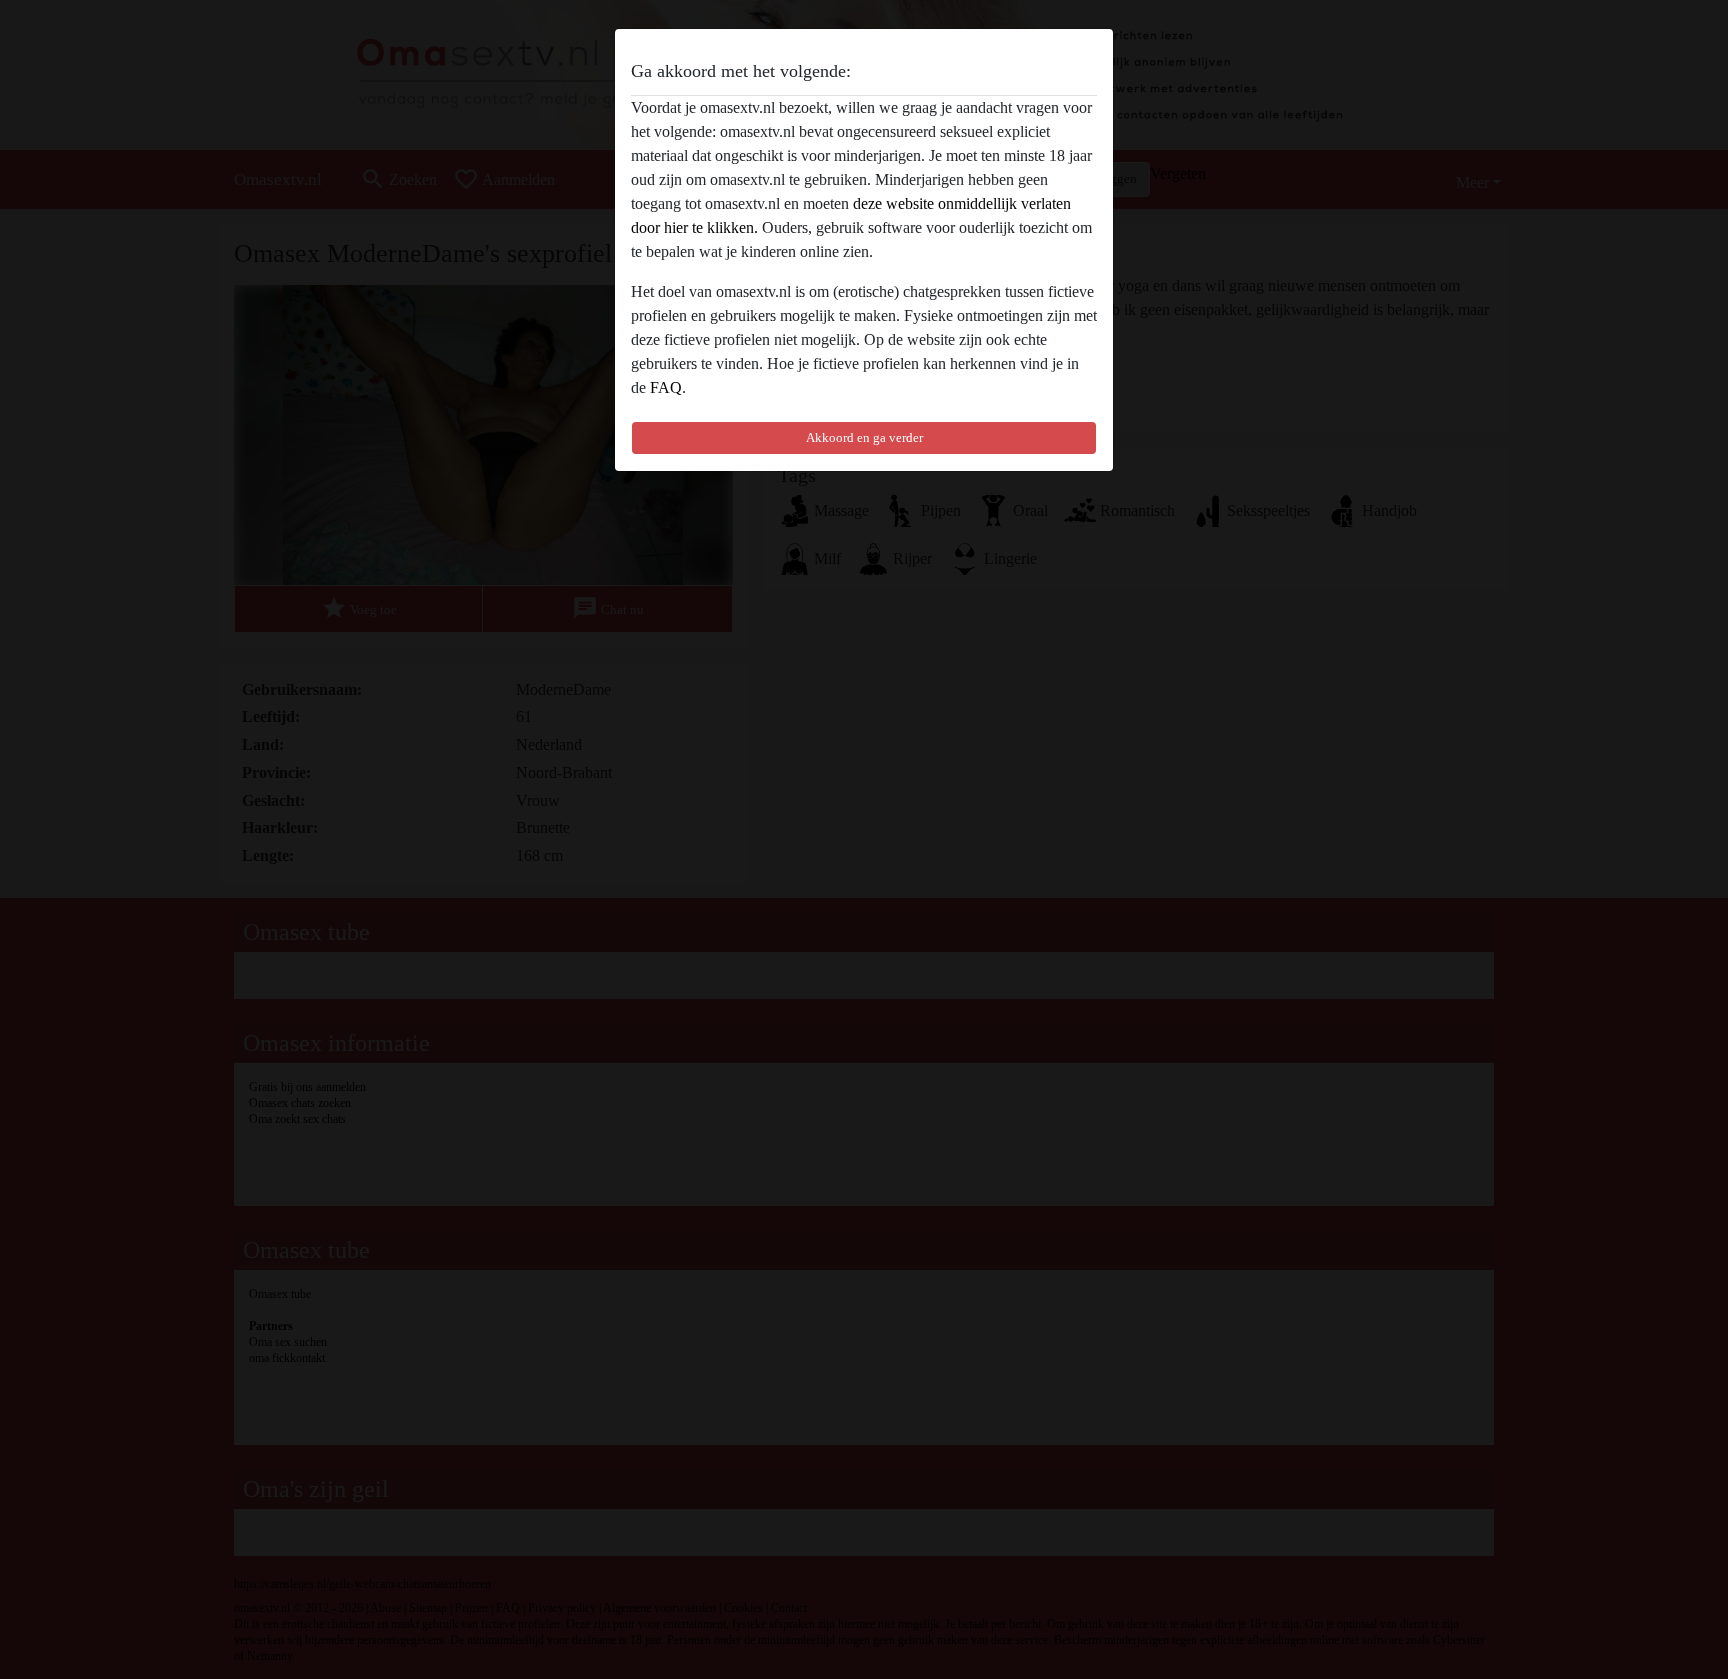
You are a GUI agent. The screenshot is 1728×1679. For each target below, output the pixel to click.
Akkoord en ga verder (864, 437)
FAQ (666, 387)
